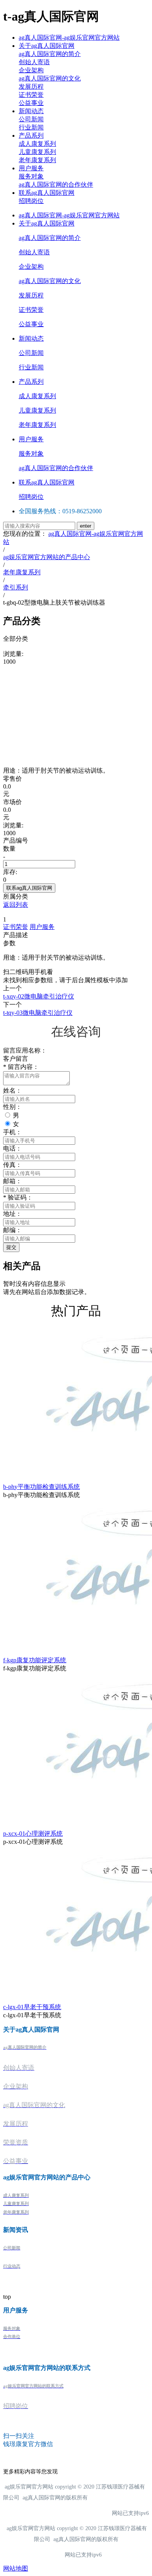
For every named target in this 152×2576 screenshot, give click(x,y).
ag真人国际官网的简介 (50, 54)
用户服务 (31, 168)
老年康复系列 (37, 160)
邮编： (12, 1230)
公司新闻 (31, 119)
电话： (12, 1148)
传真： (12, 1165)
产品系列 (31, 136)
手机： (12, 1132)
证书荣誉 (31, 95)
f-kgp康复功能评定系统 (35, 1660)
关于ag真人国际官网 (47, 46)
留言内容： (21, 1067)
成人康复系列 (37, 144)
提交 (11, 1247)
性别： (12, 1107)
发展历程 (31, 87)
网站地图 (16, 2568)
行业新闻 (31, 127)
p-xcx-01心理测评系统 (33, 1834)
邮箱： (12, 1181)
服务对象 (31, 176)
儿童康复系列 (37, 152)
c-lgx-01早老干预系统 (32, 2007)
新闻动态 (31, 111)
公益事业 (31, 103)
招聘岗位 (31, 201)
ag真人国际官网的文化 (50, 78)
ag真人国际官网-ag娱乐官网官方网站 (69, 38)
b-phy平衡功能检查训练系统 (42, 1487)
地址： (12, 1214)
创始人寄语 (34, 62)
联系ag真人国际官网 (47, 193)
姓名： (12, 1090)
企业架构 (31, 70)
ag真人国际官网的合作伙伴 (56, 184)
